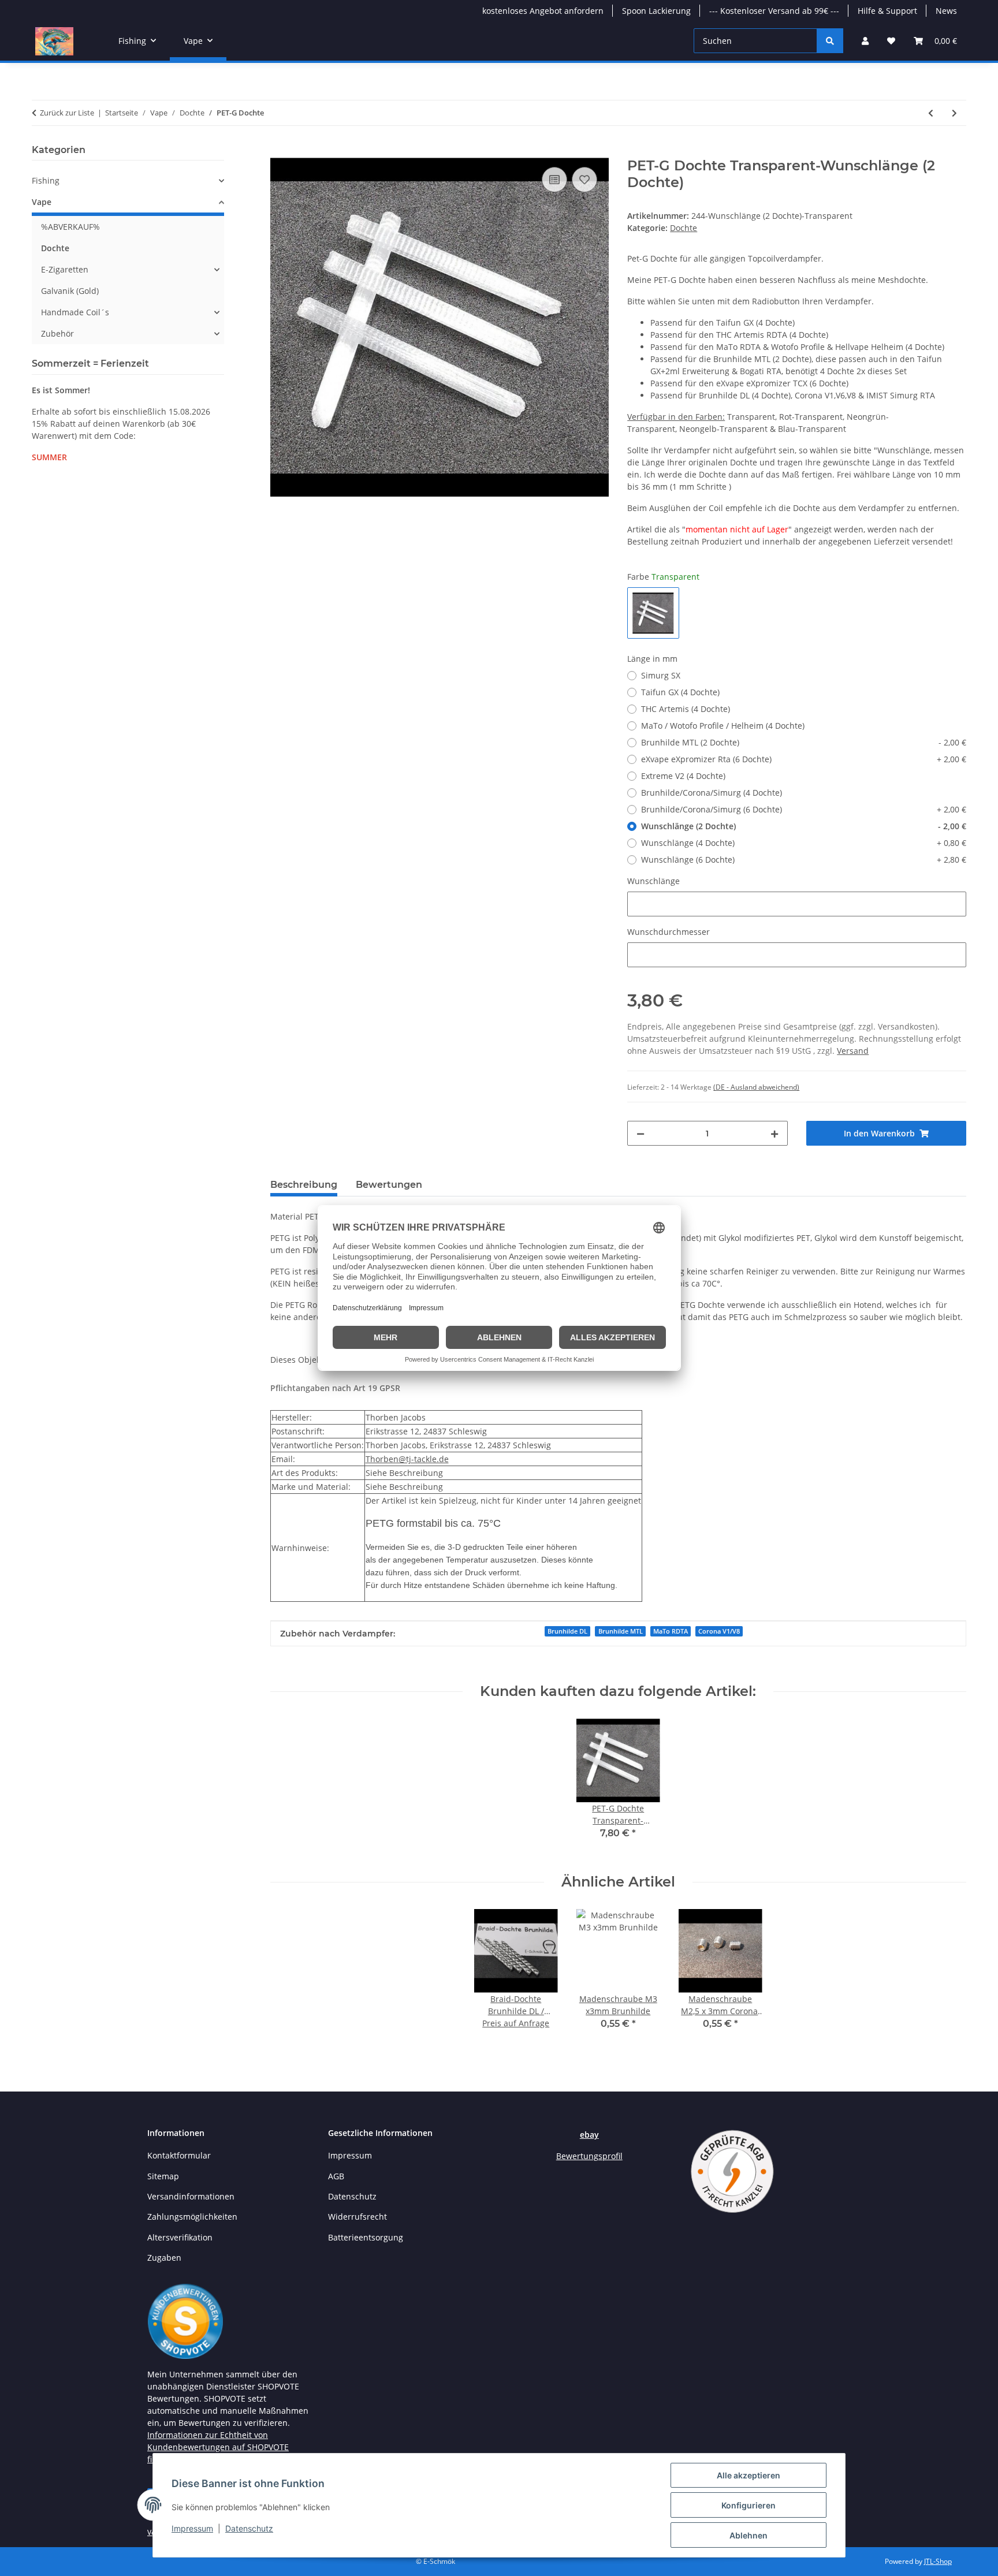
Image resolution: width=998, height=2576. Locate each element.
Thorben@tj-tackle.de (407, 1459)
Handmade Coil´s (75, 312)
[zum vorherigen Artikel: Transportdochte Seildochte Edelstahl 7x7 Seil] (931, 113)
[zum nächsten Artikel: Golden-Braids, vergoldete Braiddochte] (954, 113)
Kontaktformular (179, 2155)
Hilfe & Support (887, 11)
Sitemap (163, 2176)
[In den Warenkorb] (280, 151)
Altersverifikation (180, 2237)
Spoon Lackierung (656, 11)
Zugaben (164, 2258)
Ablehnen (748, 2535)
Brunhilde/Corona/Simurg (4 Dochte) (712, 793)
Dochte (684, 228)
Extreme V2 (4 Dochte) (683, 776)
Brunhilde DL (567, 1631)
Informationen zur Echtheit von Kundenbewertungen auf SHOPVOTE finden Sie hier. (218, 2447)
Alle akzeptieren (748, 2475)
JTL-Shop (938, 2561)
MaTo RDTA (671, 1631)
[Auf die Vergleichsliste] (554, 180)
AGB (336, 2176)
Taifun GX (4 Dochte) (680, 692)
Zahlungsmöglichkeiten (192, 2217)
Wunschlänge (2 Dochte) (804, 826)
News (946, 11)
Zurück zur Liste (67, 113)
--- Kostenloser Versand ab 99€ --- (774, 11)
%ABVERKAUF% (70, 227)
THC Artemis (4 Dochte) (686, 709)
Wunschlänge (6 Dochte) (804, 860)
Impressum (192, 2528)
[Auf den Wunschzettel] (584, 180)
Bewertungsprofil (589, 2156)
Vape (42, 202)
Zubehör (57, 333)
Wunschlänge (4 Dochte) (804, 843)
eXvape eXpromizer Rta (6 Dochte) (804, 759)
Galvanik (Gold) (70, 291)
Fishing (46, 180)
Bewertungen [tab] (389, 1185)
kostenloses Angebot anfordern (543, 11)
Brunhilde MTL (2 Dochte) (804, 742)
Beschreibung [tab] (304, 1185)
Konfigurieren (748, 2505)
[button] (865, 41)
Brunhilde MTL (621, 1631)
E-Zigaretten (65, 269)
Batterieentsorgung (366, 2237)
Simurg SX (661, 675)
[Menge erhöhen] (774, 1133)
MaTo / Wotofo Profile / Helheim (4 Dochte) (723, 726)
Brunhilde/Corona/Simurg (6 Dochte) (804, 809)
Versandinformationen (191, 2196)
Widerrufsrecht (358, 2217)
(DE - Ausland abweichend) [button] (756, 1087)
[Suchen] (830, 41)
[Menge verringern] (640, 1133)
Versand (853, 1051)
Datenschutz (249, 2528)
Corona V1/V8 (719, 1631)
